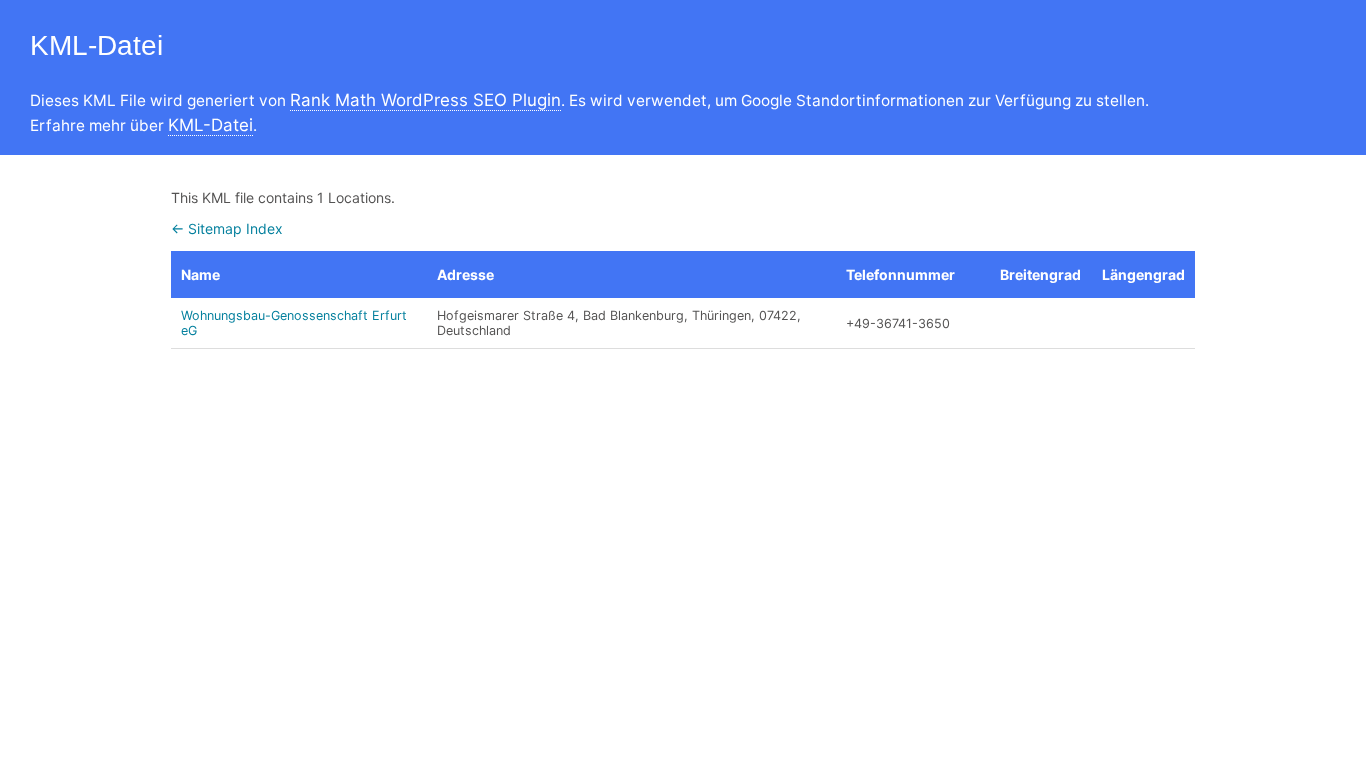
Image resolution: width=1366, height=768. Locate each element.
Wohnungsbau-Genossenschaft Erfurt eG (294, 323)
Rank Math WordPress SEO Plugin (425, 100)
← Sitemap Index (227, 228)
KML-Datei (210, 125)
